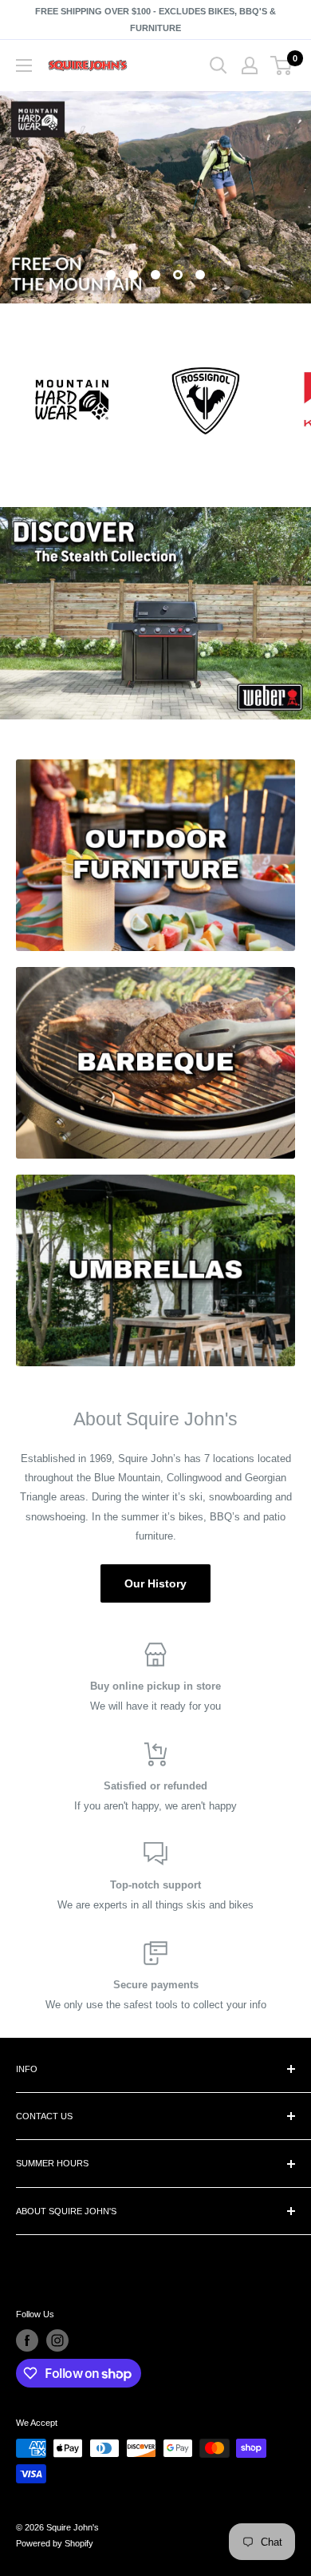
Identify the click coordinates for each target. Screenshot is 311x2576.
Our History (155, 1583)
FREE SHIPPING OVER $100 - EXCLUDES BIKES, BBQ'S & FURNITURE (155, 20)
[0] (282, 65)
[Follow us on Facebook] (27, 2340)
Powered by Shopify (55, 2543)
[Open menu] (24, 65)
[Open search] (218, 65)
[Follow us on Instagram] (57, 2340)
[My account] (250, 65)
